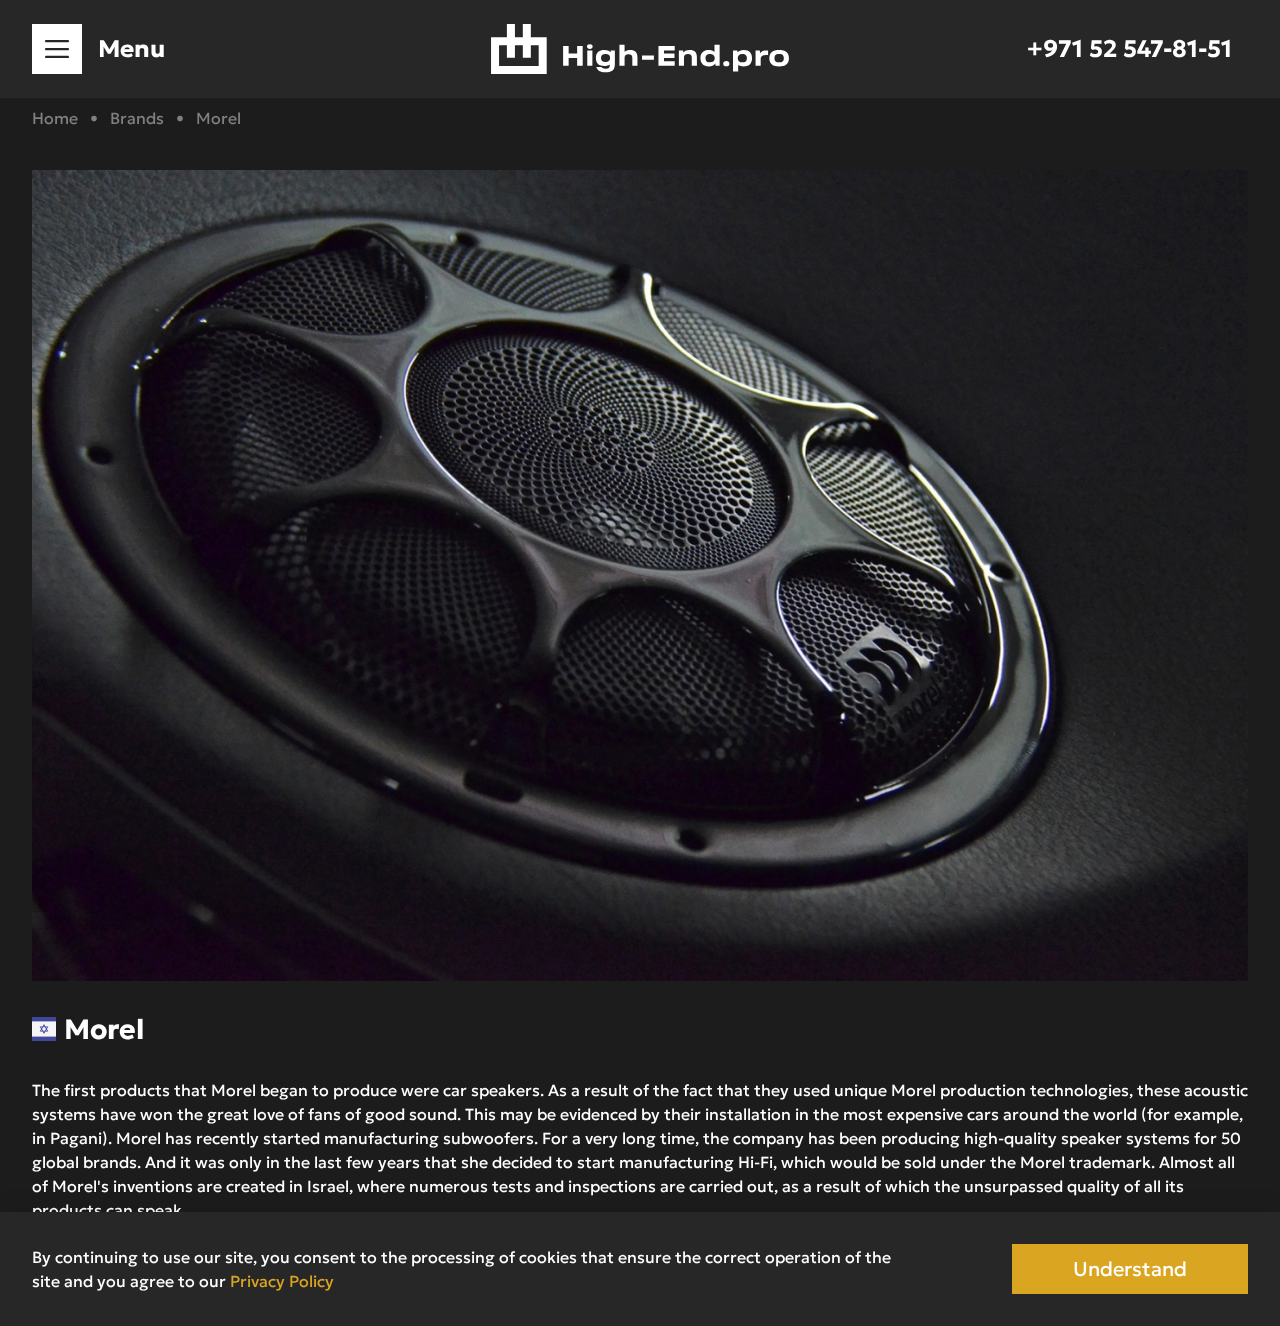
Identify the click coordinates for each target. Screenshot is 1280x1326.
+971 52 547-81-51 (1129, 49)
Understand (1130, 1269)
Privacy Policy (282, 1281)
